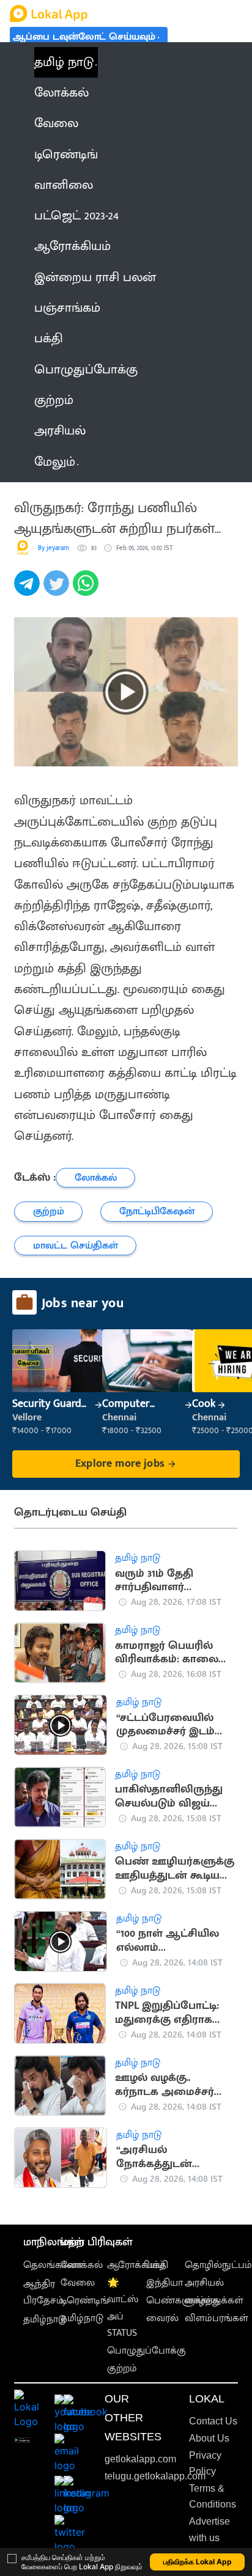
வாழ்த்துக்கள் (214, 2301)
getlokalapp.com (140, 2459)
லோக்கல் (82, 2265)
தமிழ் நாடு (64, 62)
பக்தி (157, 2265)
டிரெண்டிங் (85, 2301)
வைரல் (162, 2318)
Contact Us (213, 2421)
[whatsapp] (87, 590)
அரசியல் (204, 2283)
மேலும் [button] (55, 462)
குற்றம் (122, 2369)
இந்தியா (165, 2283)
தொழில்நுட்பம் (218, 2265)
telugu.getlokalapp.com (155, 2476)
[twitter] (58, 590)
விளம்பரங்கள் (217, 2318)
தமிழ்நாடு (45, 2320)
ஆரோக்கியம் (136, 2265)
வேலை (78, 2283)
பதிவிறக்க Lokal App (198, 2562)
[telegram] (29, 590)
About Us (209, 2438)
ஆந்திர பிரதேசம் (43, 2292)
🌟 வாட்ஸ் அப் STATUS (123, 2308)
